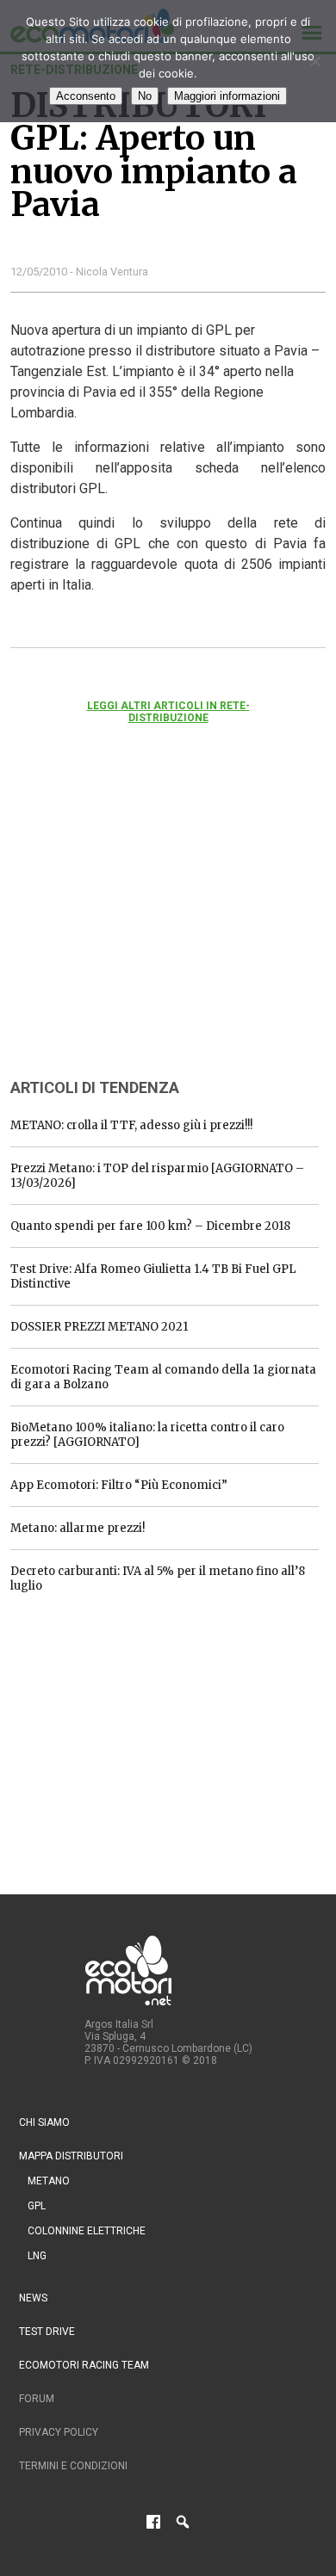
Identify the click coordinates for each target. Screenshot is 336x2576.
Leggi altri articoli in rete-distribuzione (168, 712)
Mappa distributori (71, 2156)
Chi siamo (44, 2122)
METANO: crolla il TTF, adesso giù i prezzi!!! (131, 1125)
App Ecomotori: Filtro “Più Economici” (119, 1485)
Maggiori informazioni (227, 96)
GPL (37, 2206)
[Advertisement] (140, 924)
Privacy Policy (59, 2432)
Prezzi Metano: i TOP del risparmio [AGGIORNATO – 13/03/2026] (157, 1176)
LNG (37, 2256)
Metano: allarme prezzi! (78, 1528)
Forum (37, 2399)
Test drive (47, 2332)
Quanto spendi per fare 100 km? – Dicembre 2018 (150, 1226)
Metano (49, 2181)
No (145, 96)
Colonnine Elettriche (87, 2231)
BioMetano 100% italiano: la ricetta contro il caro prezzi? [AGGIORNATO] (147, 1435)
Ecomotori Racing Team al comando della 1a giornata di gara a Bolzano (163, 1377)
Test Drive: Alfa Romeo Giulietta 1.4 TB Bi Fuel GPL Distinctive (153, 1276)
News (33, 2298)
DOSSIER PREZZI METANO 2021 (99, 1327)
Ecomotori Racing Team (84, 2365)
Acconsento (86, 96)
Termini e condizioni (73, 2466)
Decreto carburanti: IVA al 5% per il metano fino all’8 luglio (158, 1578)
